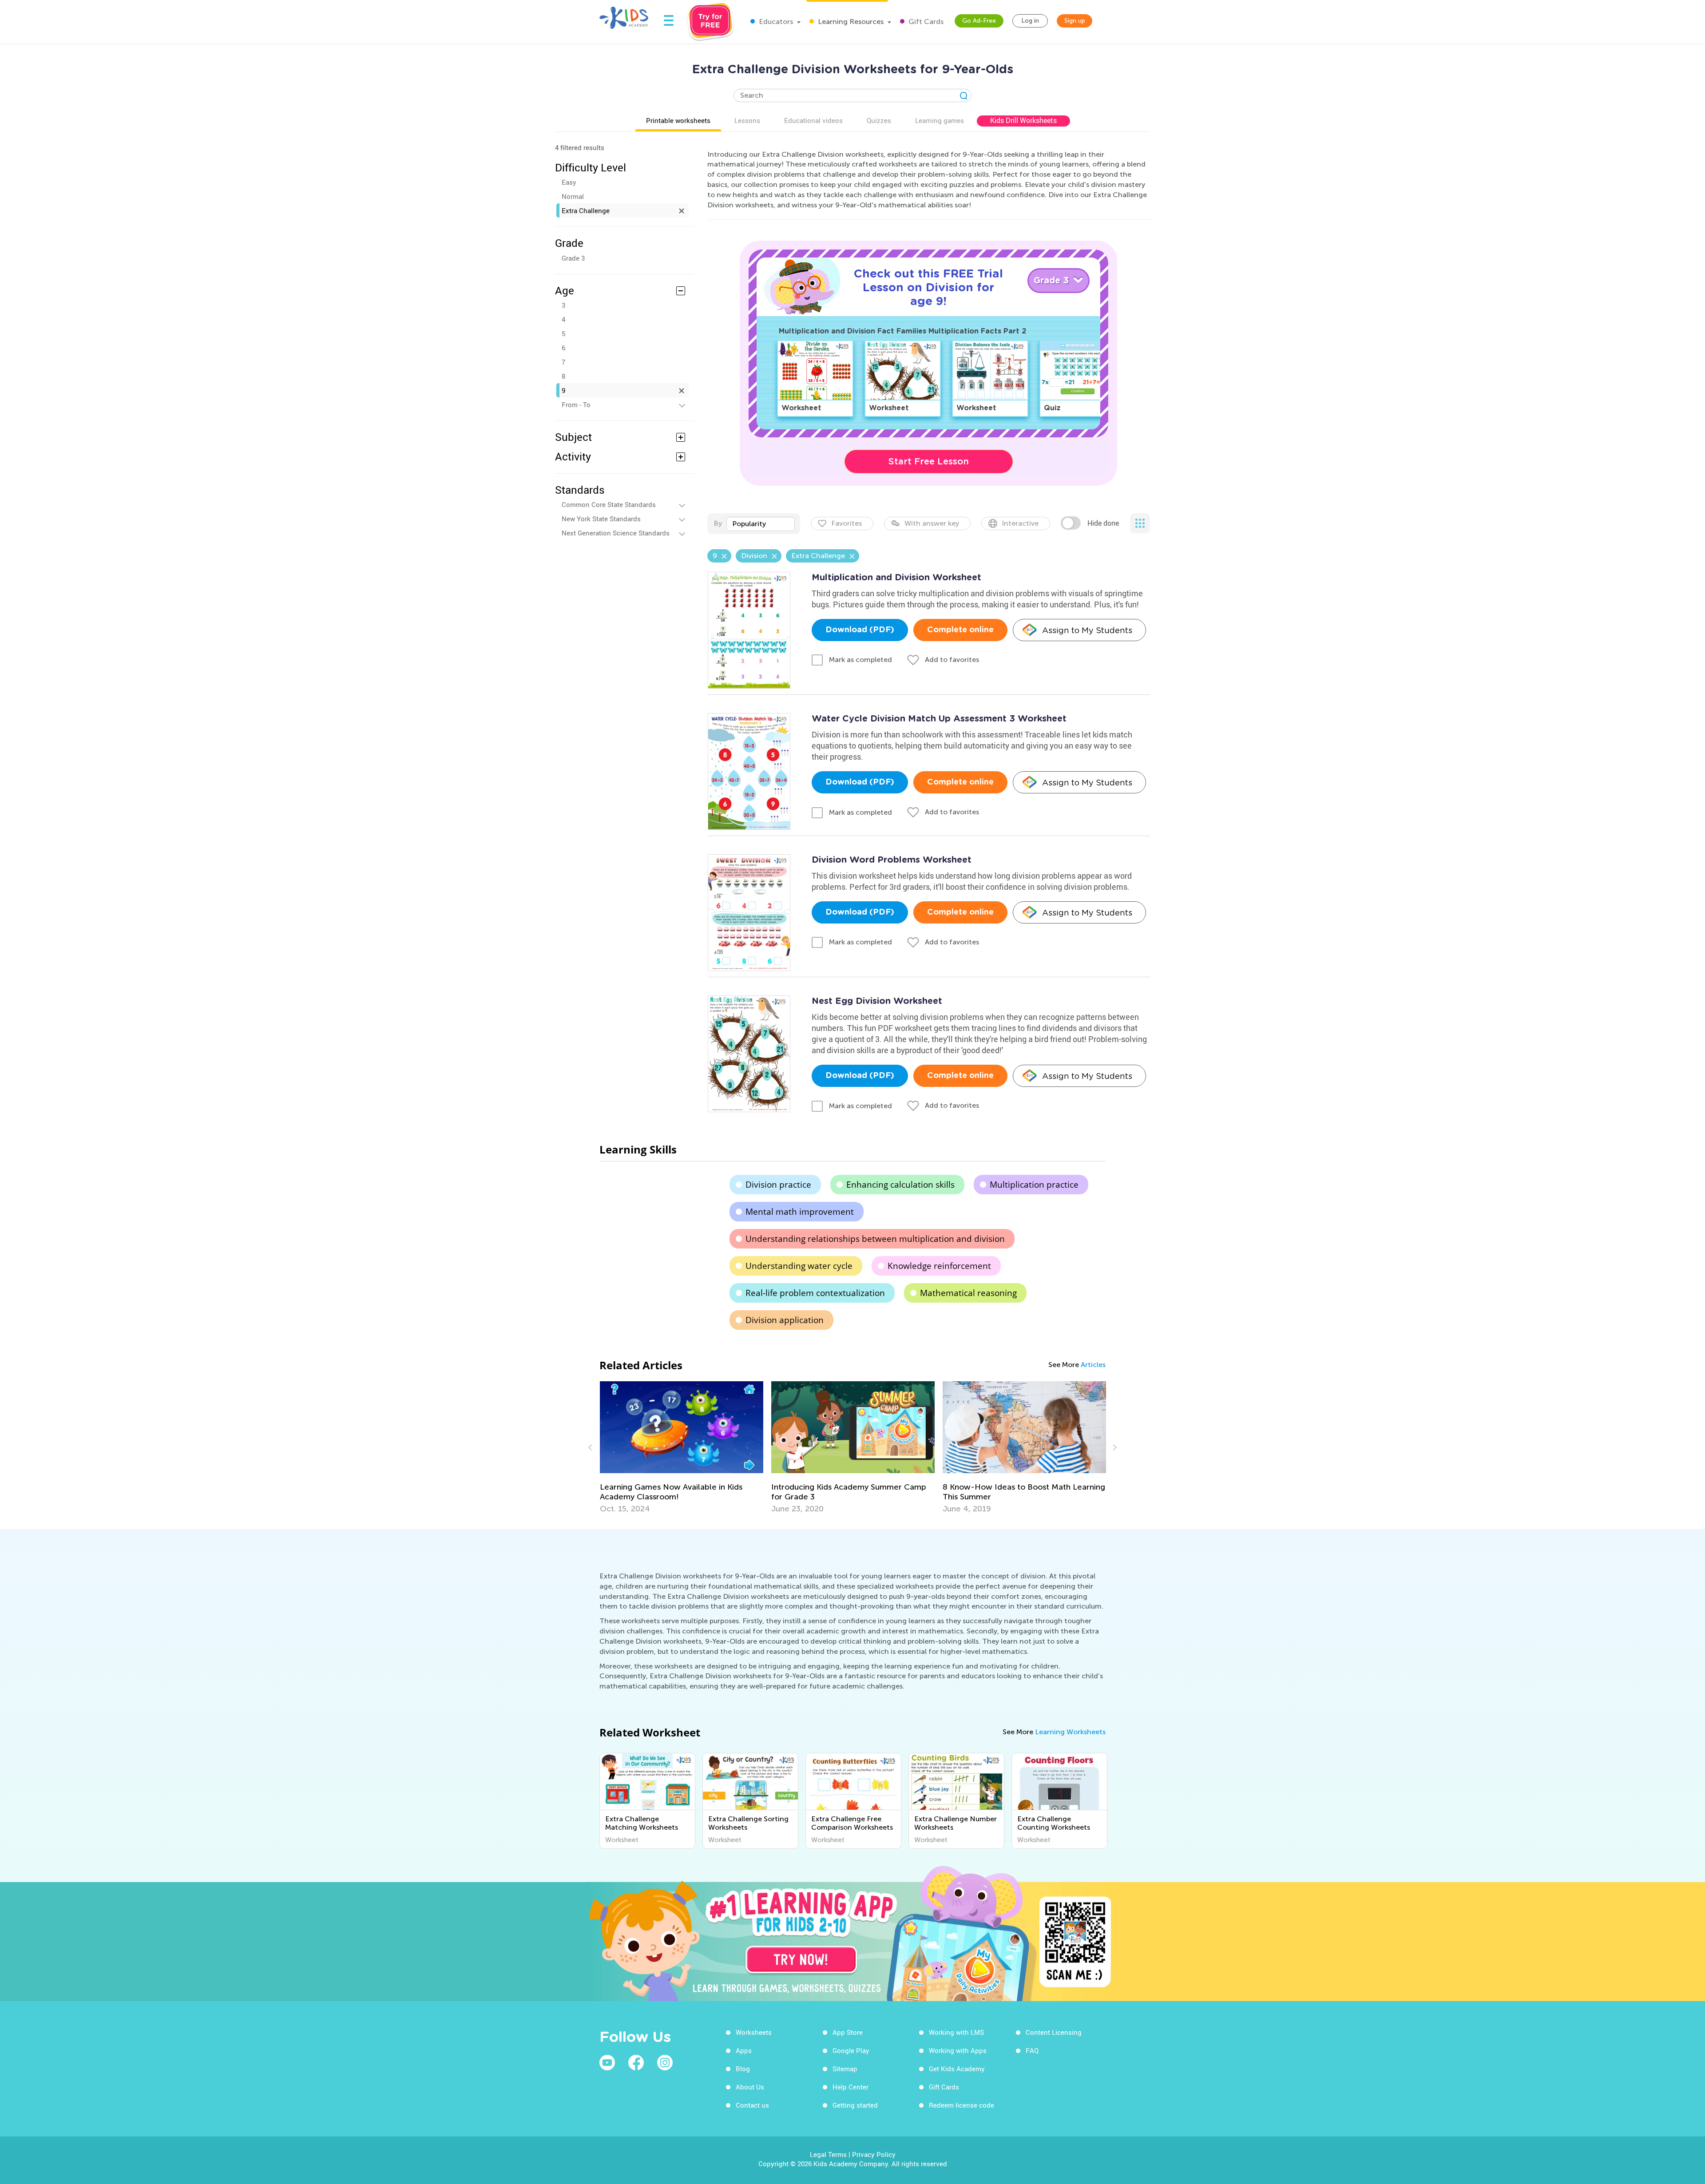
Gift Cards (925, 22)
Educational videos (813, 120)
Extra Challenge (586, 210)
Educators (775, 22)
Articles (1093, 1365)
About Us (750, 2087)
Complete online (960, 630)
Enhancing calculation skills (900, 1185)
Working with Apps (958, 2050)
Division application (785, 1320)
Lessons (747, 120)
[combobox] (761, 524)
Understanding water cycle (799, 1266)
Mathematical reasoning (968, 1293)
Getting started (855, 2105)
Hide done (1103, 523)
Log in (1030, 21)
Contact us (752, 2105)
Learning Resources (850, 22)
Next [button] (1114, 1447)
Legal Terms (828, 2154)
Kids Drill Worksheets (1023, 120)
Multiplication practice (1034, 1185)
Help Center (851, 2087)
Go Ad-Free (979, 21)
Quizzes (879, 120)
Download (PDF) (860, 630)
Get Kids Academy (957, 2069)
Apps (744, 2050)
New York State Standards (601, 519)
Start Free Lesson (929, 461)
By (718, 523)
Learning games (940, 120)
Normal (573, 196)
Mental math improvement (800, 1212)
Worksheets (754, 2032)
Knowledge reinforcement (939, 1266)
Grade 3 (573, 258)
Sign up (1075, 21)
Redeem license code (962, 2105)
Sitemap (845, 2069)
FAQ (1032, 2050)
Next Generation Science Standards (616, 533)
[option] (682, 1447)
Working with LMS (956, 2032)
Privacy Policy (874, 2154)
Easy (569, 182)
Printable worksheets (678, 120)
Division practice (778, 1185)
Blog (743, 2069)
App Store (848, 2032)
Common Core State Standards (609, 504)
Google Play (851, 2050)
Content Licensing (1054, 2032)
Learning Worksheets (1070, 1732)
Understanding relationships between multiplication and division (875, 1239)
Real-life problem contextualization (815, 1293)
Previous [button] (591, 1447)
